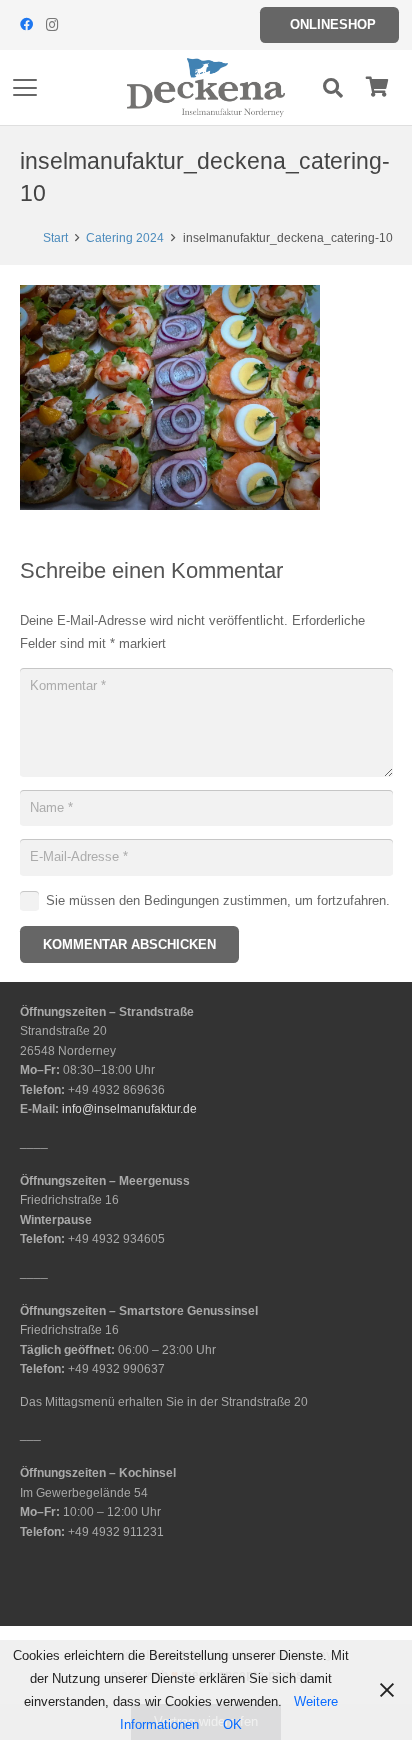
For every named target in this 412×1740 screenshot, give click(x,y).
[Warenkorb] (377, 87)
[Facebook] (26, 25)
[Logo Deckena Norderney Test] (206, 88)
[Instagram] (52, 25)
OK (232, 1724)
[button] (25, 88)
